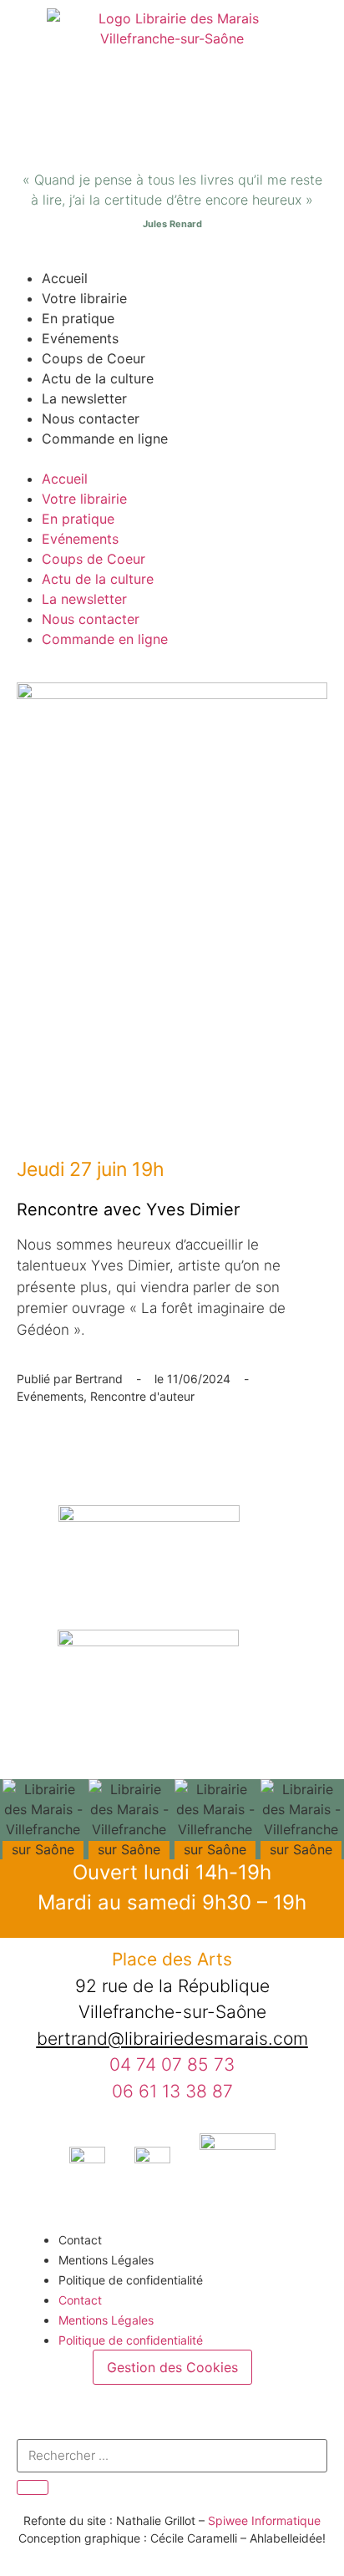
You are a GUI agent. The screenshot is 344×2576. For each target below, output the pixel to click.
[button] (172, 459)
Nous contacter (91, 418)
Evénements (80, 338)
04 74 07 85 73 (172, 2064)
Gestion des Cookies (172, 2367)
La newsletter (84, 398)
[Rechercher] (33, 2487)
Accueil (65, 278)
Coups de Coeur (94, 358)
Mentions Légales (106, 2260)
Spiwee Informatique (264, 2520)
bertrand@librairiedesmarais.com (172, 2038)
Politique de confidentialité (131, 2280)
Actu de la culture (98, 378)
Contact (80, 2240)
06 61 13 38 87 (172, 2091)
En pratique (78, 318)
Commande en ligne (105, 439)
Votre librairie (84, 298)
